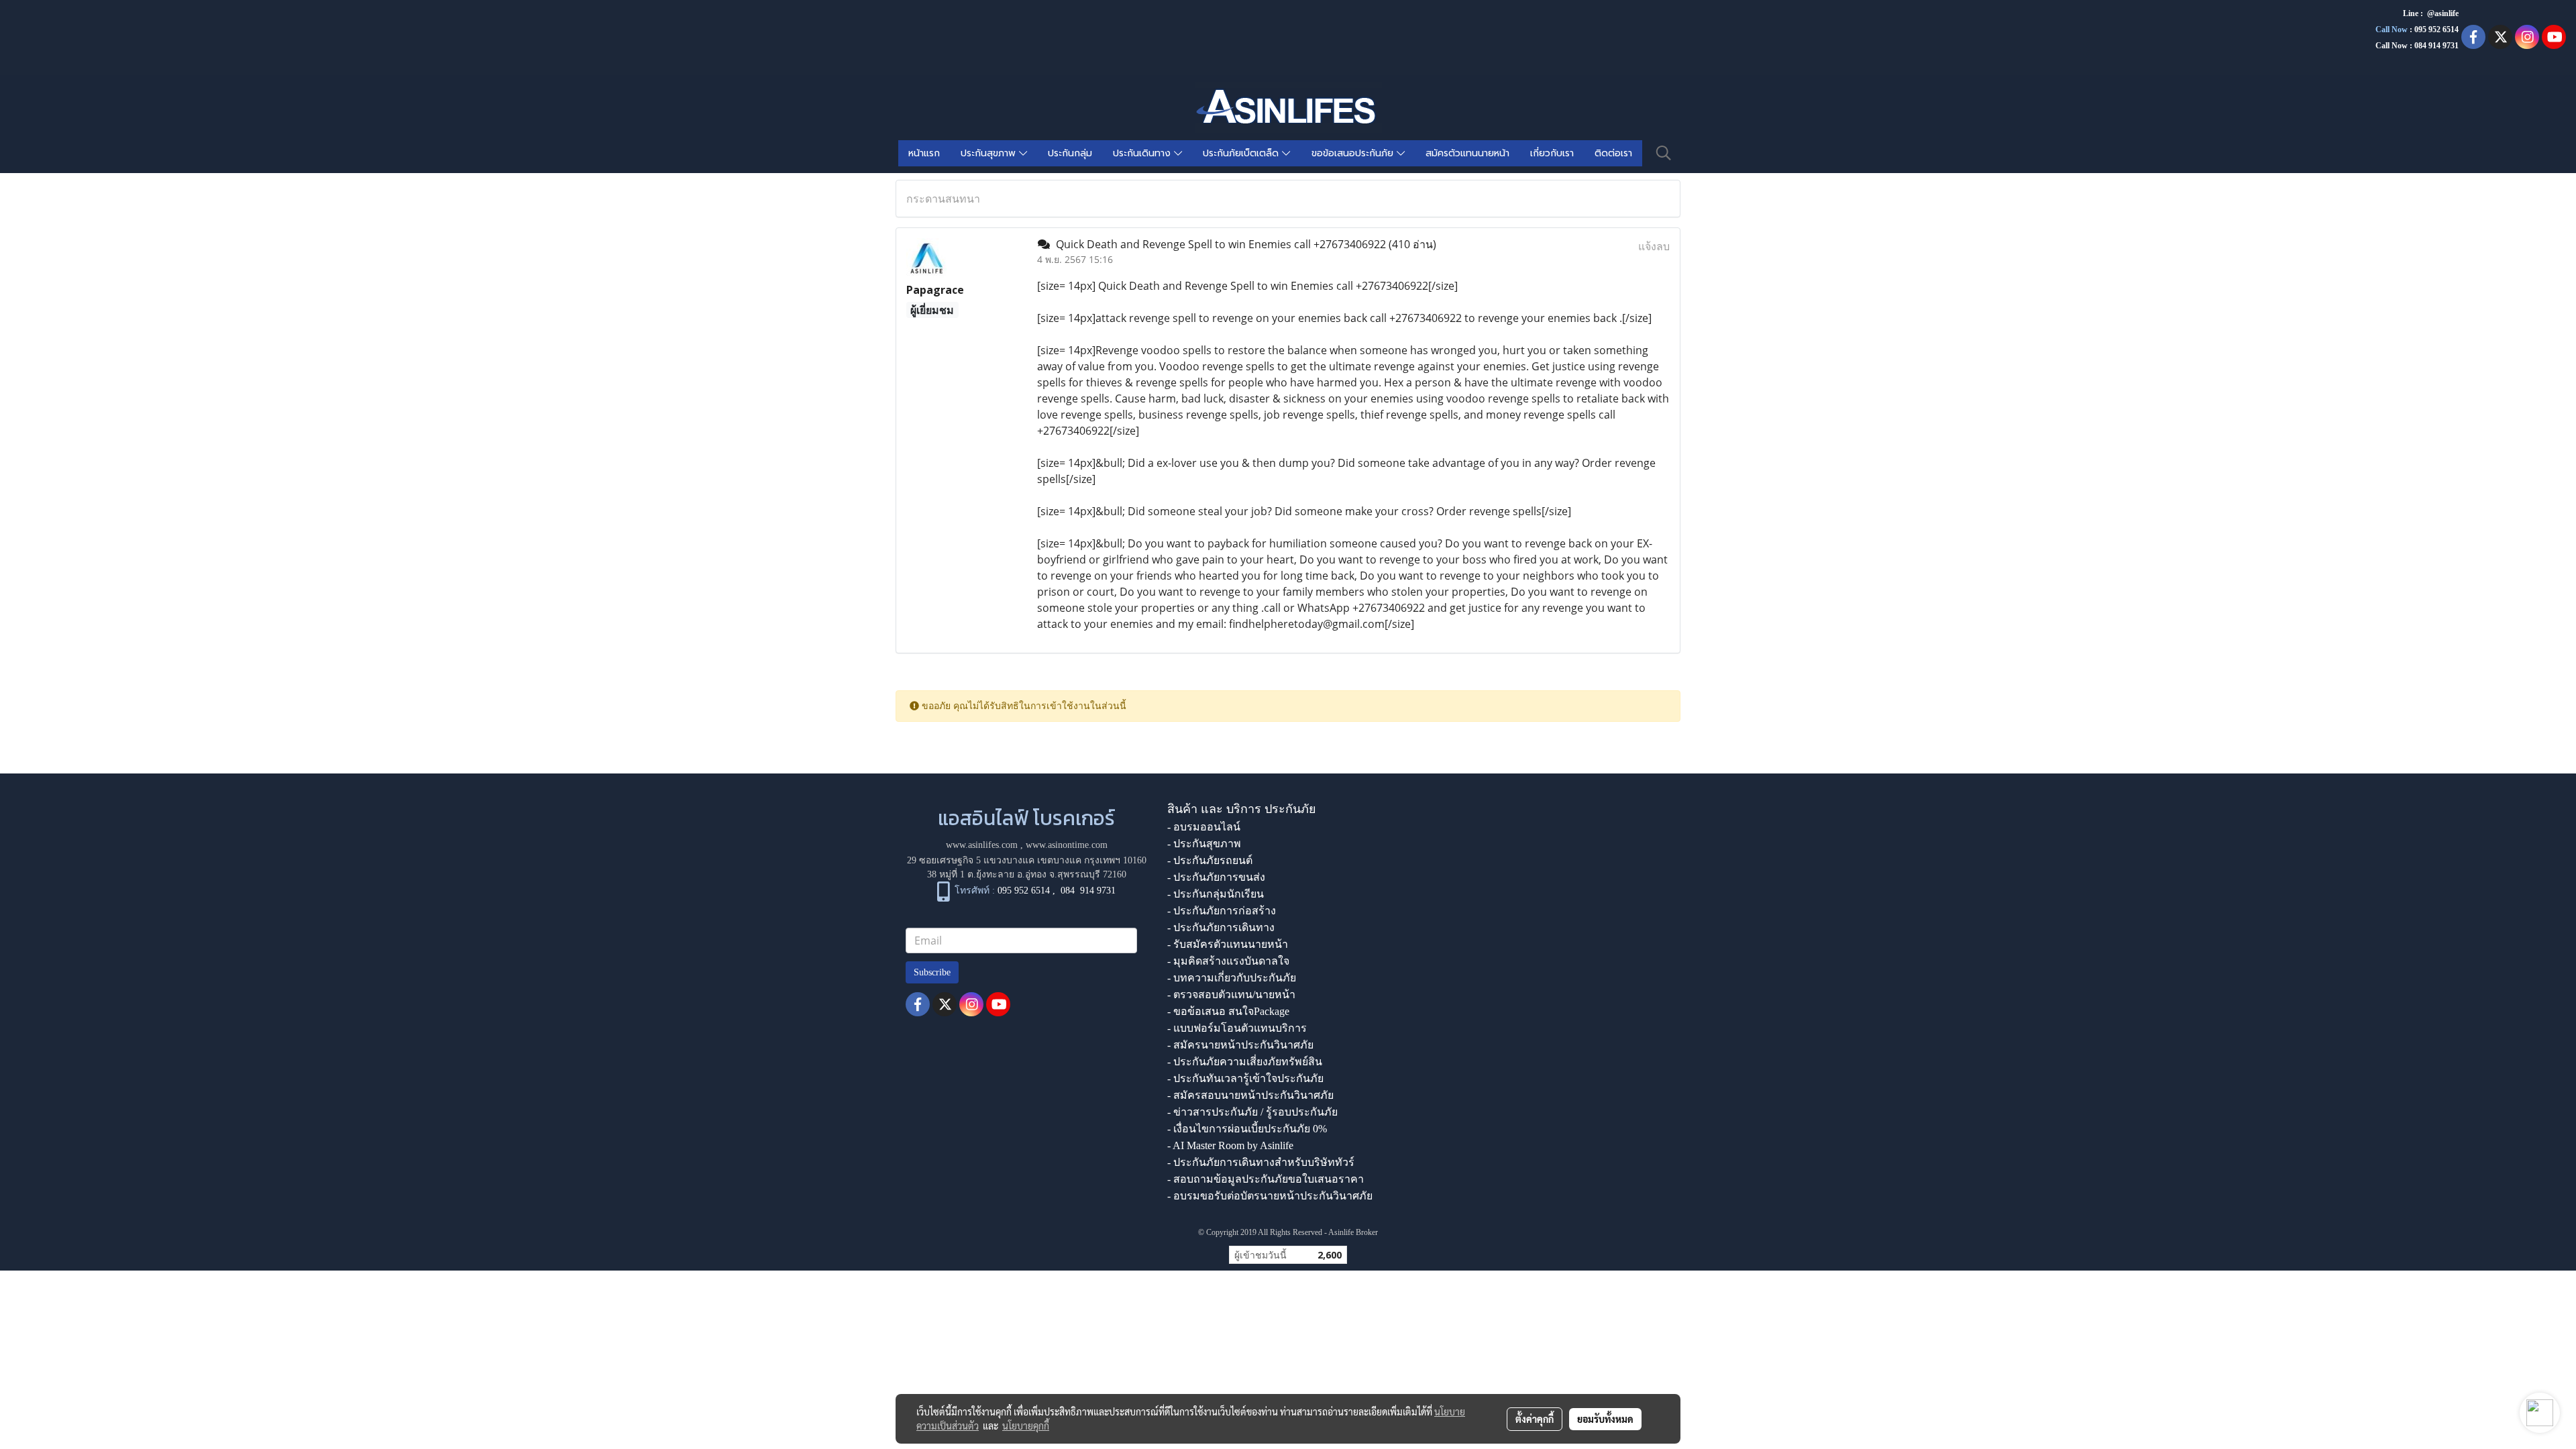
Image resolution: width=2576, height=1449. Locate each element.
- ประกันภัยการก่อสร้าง (1222, 911)
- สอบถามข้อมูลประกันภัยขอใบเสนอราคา (1266, 1179)
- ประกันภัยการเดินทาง (1221, 927)
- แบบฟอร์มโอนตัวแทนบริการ (1237, 1028)
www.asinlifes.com (982, 845)
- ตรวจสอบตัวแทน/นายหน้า (1231, 995)
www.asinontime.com (1067, 845)
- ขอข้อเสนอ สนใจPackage (1228, 1011)
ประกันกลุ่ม (1070, 153)
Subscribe (932, 972)
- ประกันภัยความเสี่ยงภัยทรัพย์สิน (1245, 1062)
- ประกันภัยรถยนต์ (1210, 860)
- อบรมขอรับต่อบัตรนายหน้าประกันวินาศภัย (1270, 1196)
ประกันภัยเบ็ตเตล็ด (1242, 153)
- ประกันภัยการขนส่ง (1216, 877)
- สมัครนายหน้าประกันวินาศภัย (1240, 1045)
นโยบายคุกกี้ (1026, 1426)
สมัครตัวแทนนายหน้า (1467, 153)
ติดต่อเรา (1613, 153)
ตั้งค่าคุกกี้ (1535, 1419)
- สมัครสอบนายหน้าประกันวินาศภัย (1250, 1095)
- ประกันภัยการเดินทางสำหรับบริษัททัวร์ (1261, 1162)
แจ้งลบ (1654, 246)
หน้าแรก (924, 153)
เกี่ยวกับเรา (1552, 153)
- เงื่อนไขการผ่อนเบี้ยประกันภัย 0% (1247, 1129)
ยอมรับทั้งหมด (1605, 1419)
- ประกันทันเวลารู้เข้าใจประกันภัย (1245, 1078)
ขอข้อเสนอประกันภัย (1354, 153)
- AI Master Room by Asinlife (1230, 1145)
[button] (1664, 153)
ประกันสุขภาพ (990, 153)
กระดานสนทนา (943, 199)
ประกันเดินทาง (1143, 153)
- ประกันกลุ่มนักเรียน (1216, 894)
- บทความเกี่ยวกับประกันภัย (1232, 978)
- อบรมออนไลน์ (1204, 827)
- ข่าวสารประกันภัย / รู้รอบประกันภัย (1252, 1112)
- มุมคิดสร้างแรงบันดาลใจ (1228, 961)
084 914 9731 (1088, 891)
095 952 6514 (2436, 30)
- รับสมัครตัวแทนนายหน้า (1228, 944)
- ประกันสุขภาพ (1204, 844)
